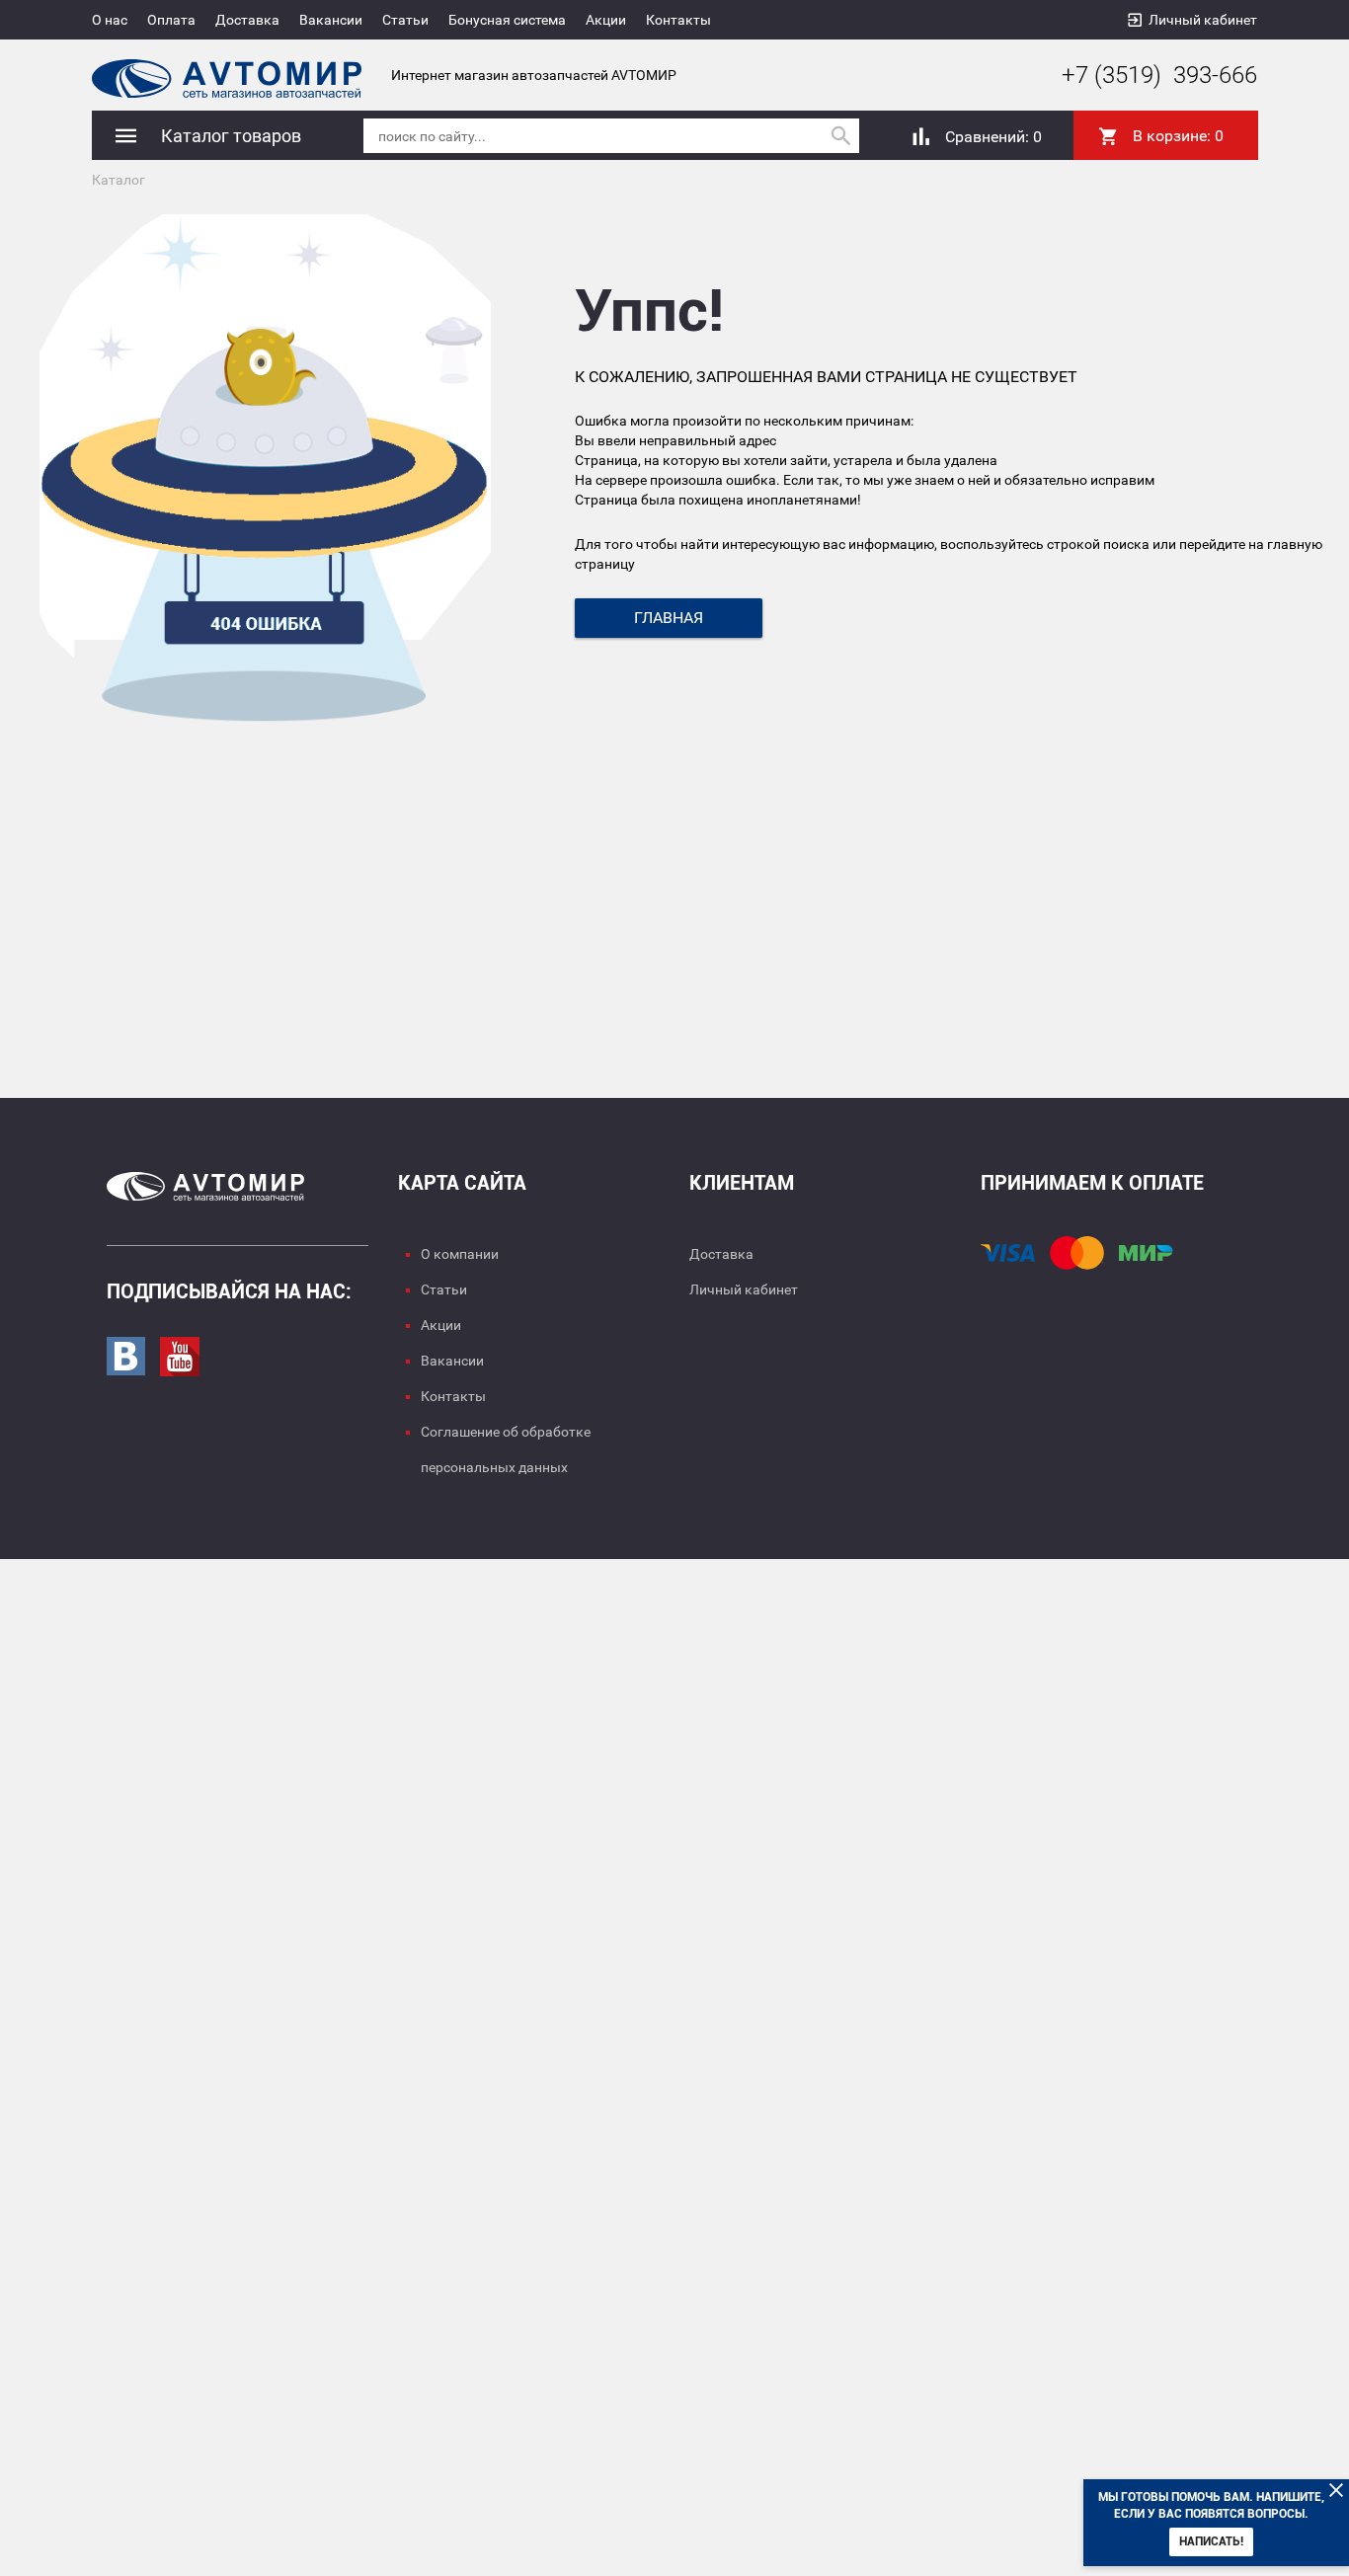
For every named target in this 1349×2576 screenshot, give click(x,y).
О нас (110, 20)
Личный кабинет (1203, 20)
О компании (460, 1254)
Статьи (405, 20)
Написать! (1211, 2541)
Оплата (171, 20)
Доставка (247, 20)
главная (669, 618)
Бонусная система (507, 20)
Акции (606, 20)
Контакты (678, 20)
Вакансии (331, 20)
